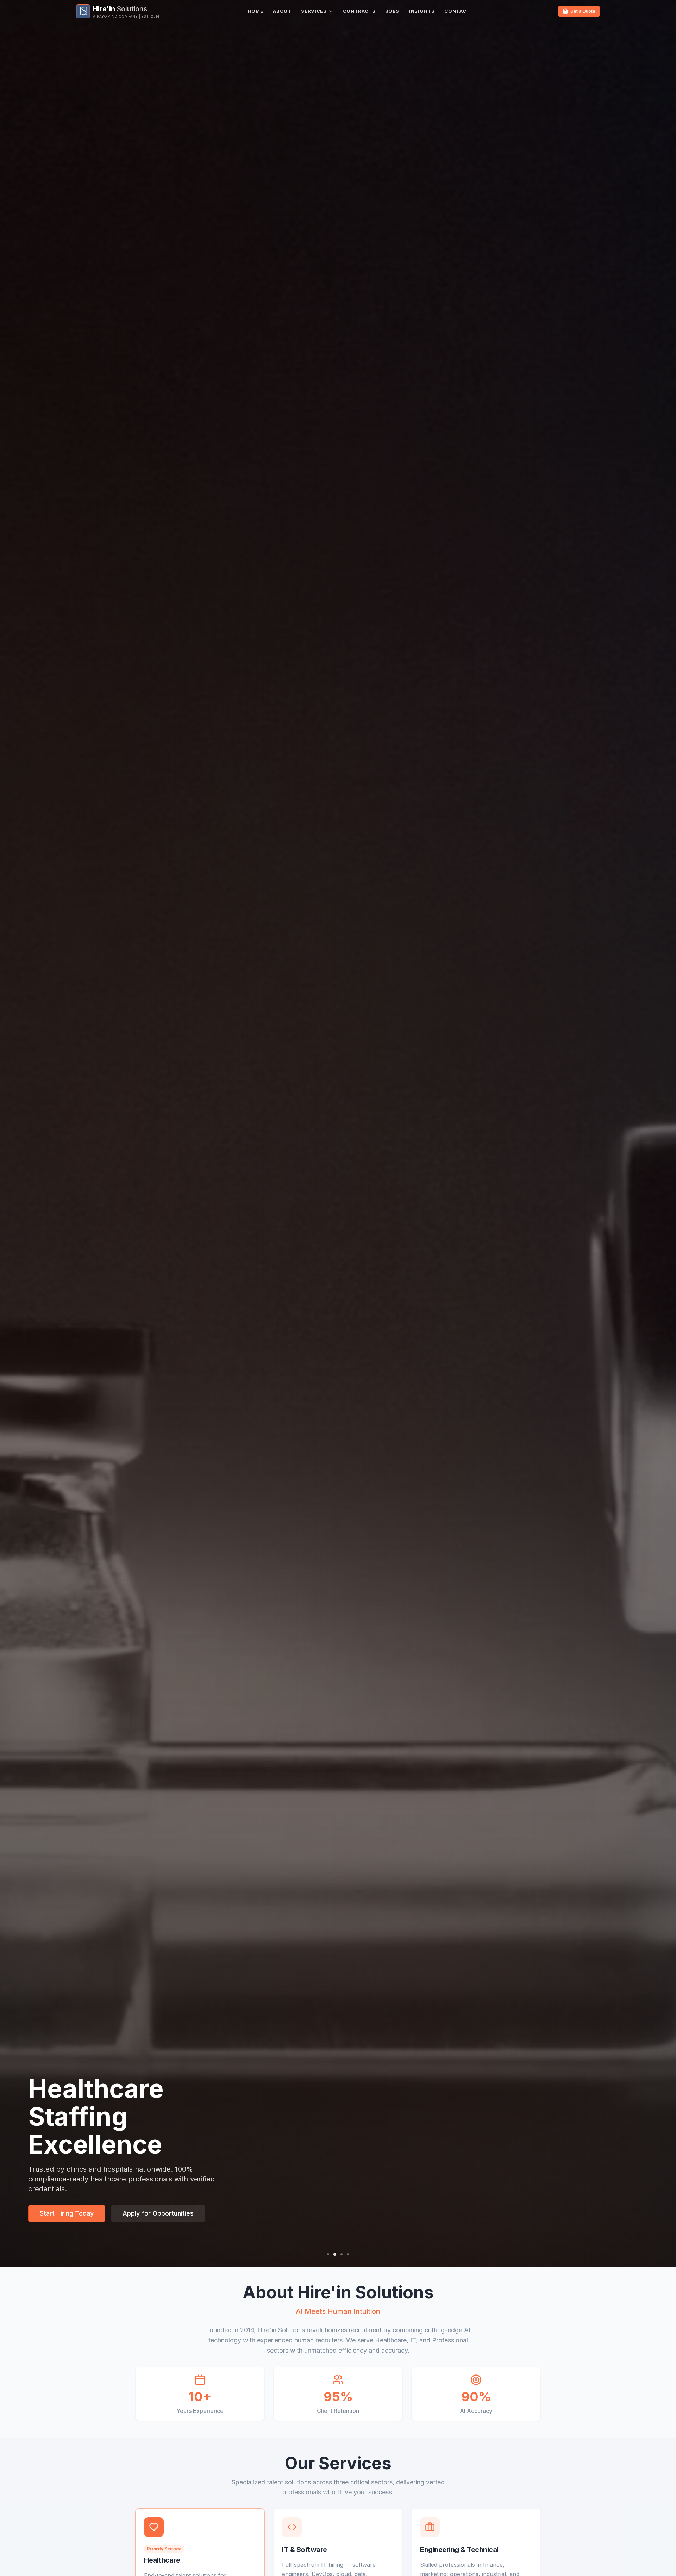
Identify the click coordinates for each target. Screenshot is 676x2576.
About (282, 11)
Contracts (359, 11)
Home (256, 11)
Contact (457, 11)
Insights (422, 11)
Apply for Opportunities (158, 2213)
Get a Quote (583, 11)
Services (314, 11)
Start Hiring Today (67, 2213)
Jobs (393, 11)
